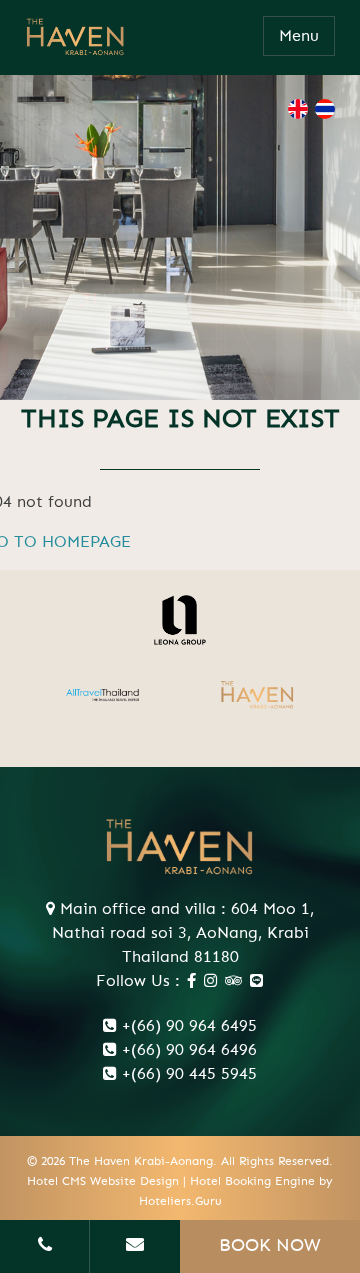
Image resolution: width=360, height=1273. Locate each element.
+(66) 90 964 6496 (189, 1050)
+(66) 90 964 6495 (189, 1026)
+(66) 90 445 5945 (189, 1074)
